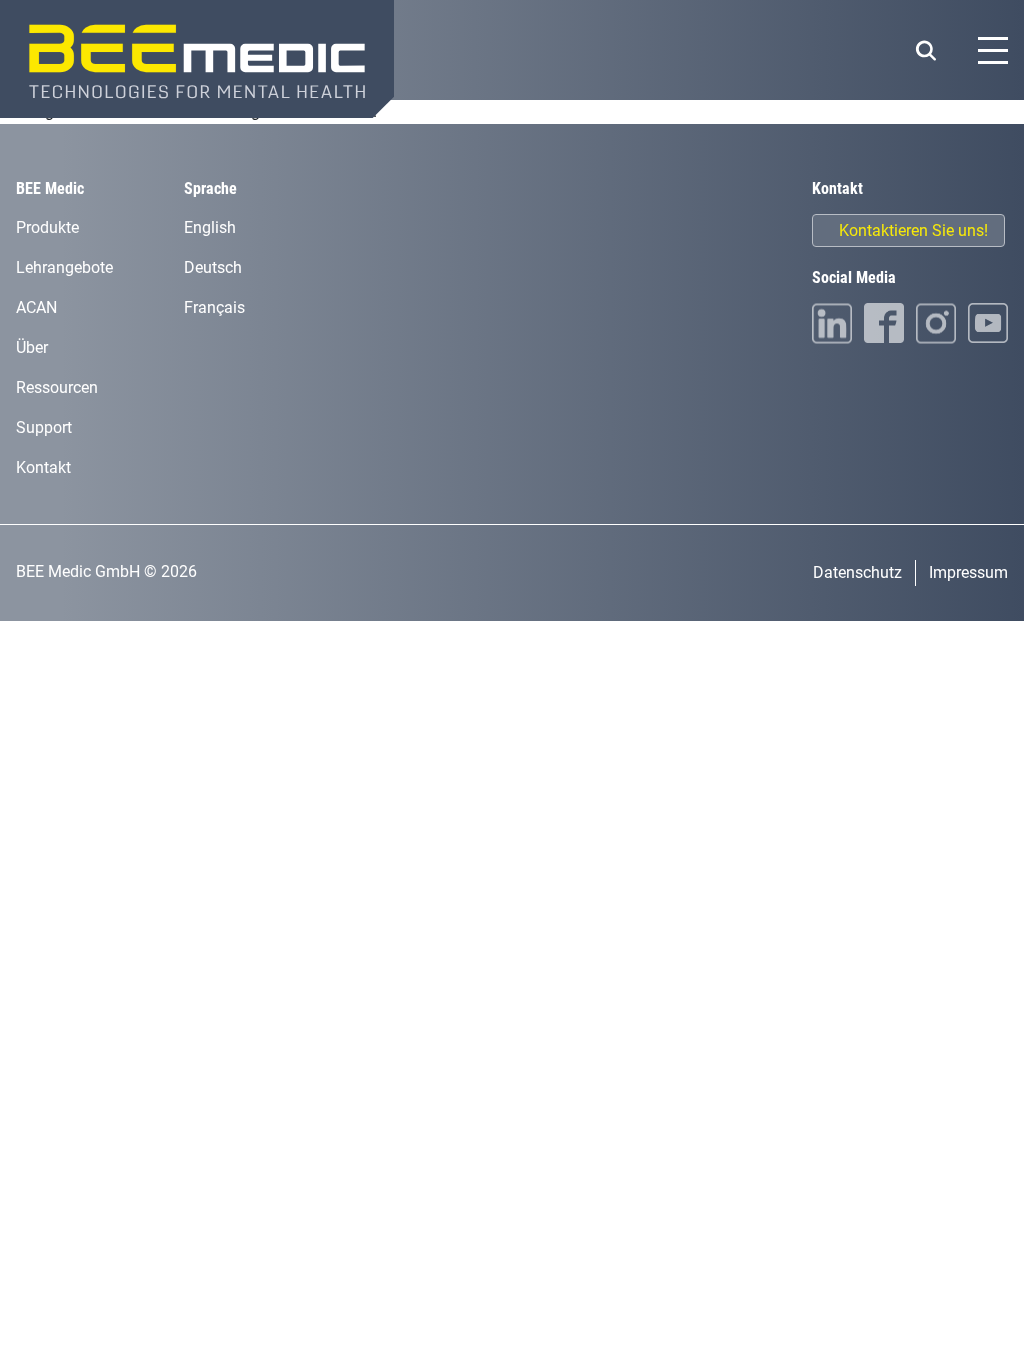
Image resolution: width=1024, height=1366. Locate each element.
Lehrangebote (64, 267)
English (210, 227)
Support (44, 427)
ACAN (36, 307)
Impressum (968, 572)
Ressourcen (57, 387)
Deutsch (213, 267)
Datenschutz (857, 572)
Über (32, 347)
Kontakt (43, 467)
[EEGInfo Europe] (197, 59)
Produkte (47, 227)
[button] (925, 50)
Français (214, 307)
